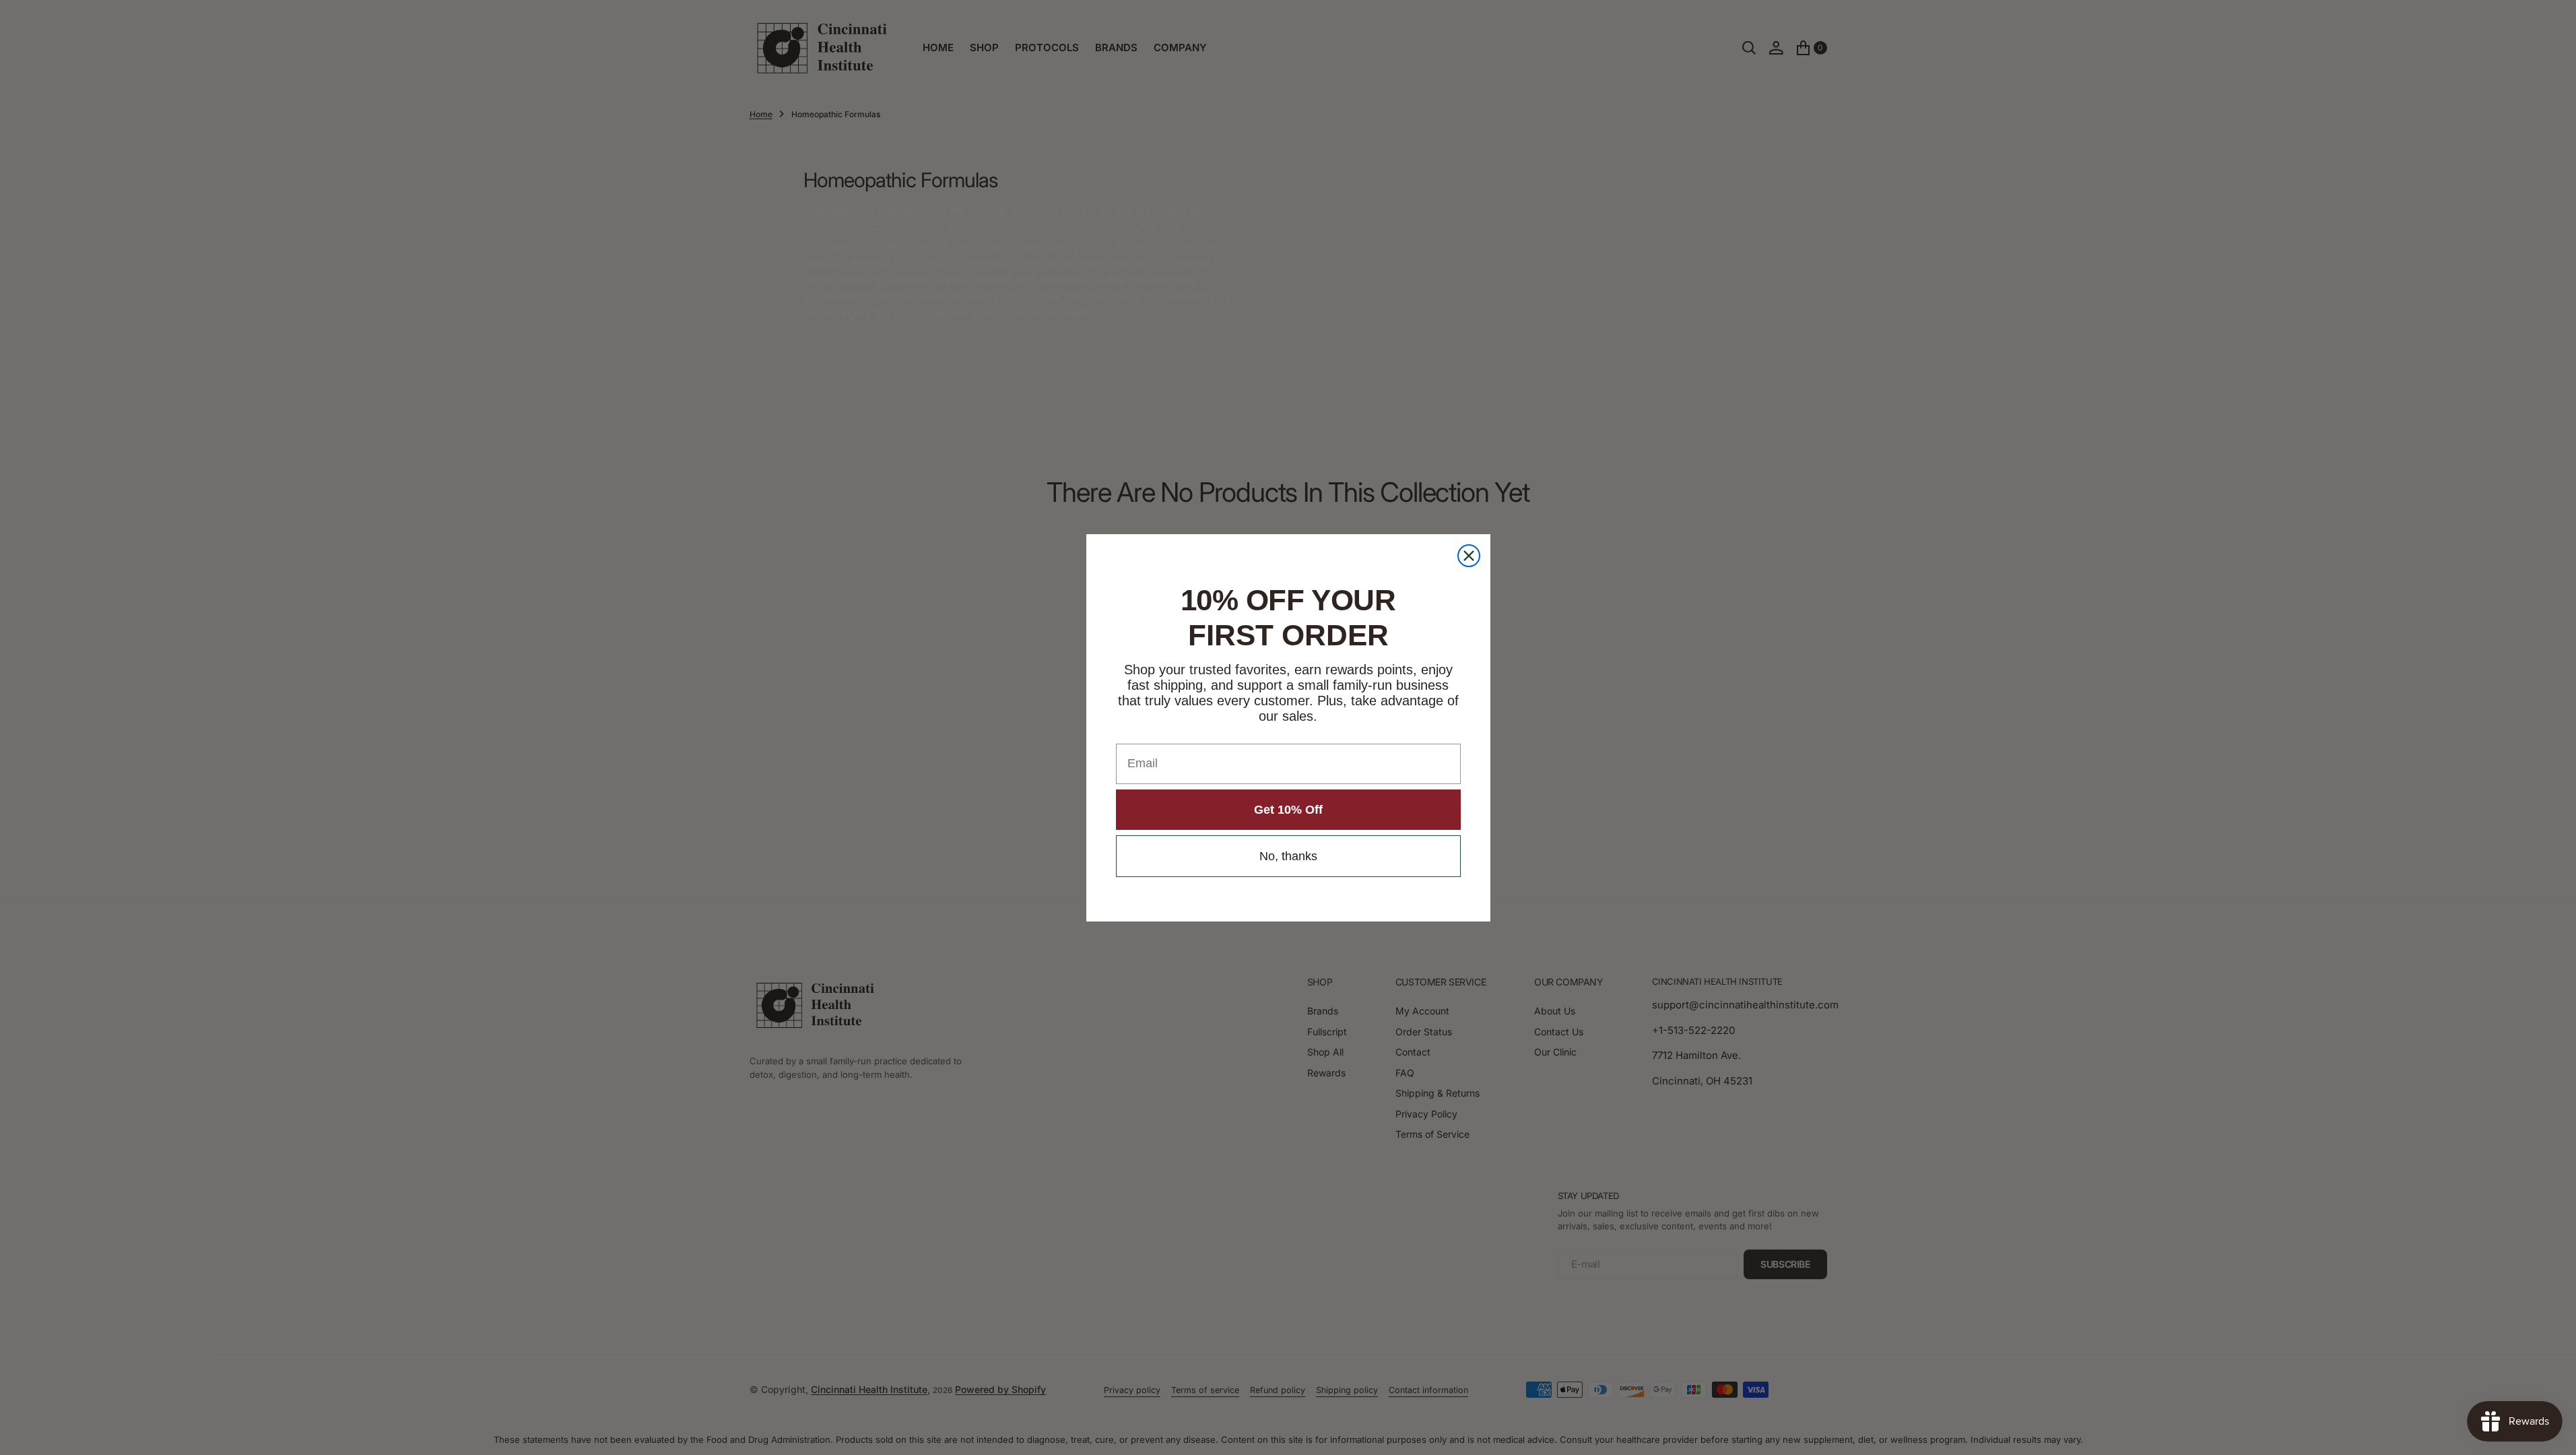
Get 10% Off (1288, 810)
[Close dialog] (1469, 556)
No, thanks (1288, 856)
